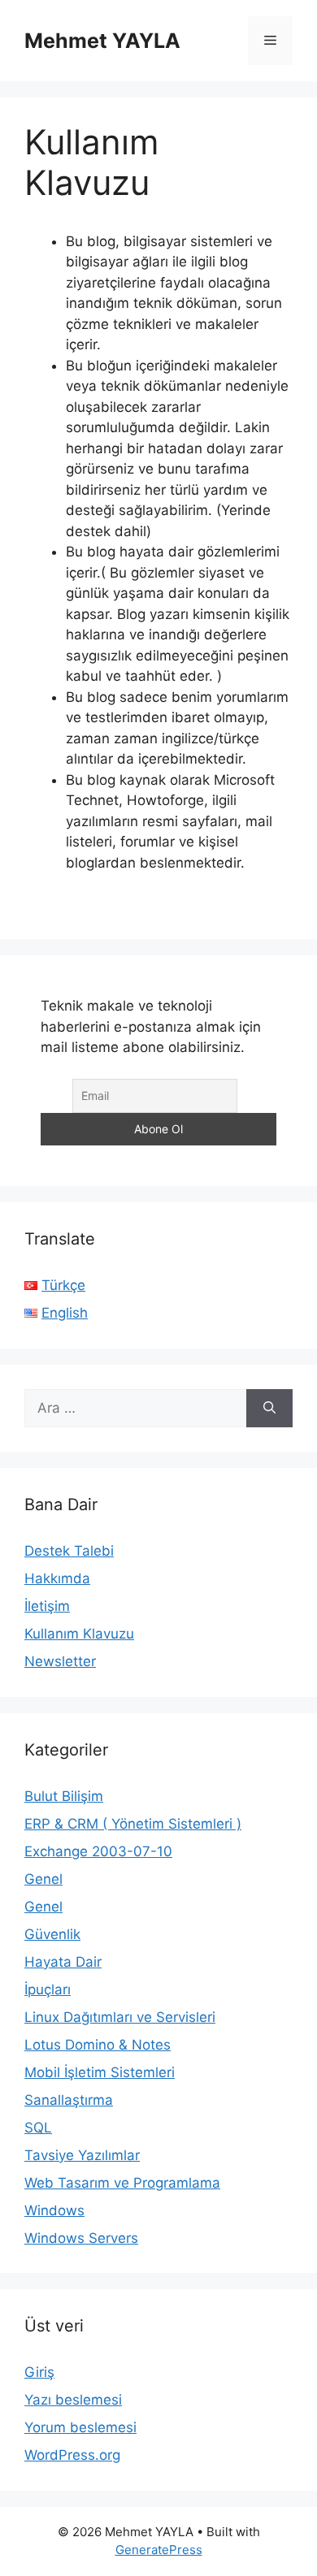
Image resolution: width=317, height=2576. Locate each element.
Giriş (39, 2372)
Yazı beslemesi (73, 2400)
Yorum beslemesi (80, 2427)
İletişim (47, 1606)
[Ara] (269, 1409)
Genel (43, 1879)
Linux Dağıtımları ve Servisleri (120, 2017)
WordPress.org (72, 2455)
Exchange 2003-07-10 (98, 1851)
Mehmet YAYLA (102, 41)
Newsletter (60, 1661)
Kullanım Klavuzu (79, 1634)
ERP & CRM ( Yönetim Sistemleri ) (133, 1824)
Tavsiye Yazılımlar (82, 2155)
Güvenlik (52, 1934)
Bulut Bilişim (64, 1796)
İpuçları (48, 1989)
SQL (38, 2128)
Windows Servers (81, 2238)
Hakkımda (57, 1578)
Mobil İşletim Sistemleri (100, 2072)
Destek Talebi (69, 1551)
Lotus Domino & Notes (98, 2045)
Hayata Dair (63, 1962)
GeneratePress (159, 2550)
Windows (54, 2210)
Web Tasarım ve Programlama (122, 2183)
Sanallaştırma (69, 2100)
